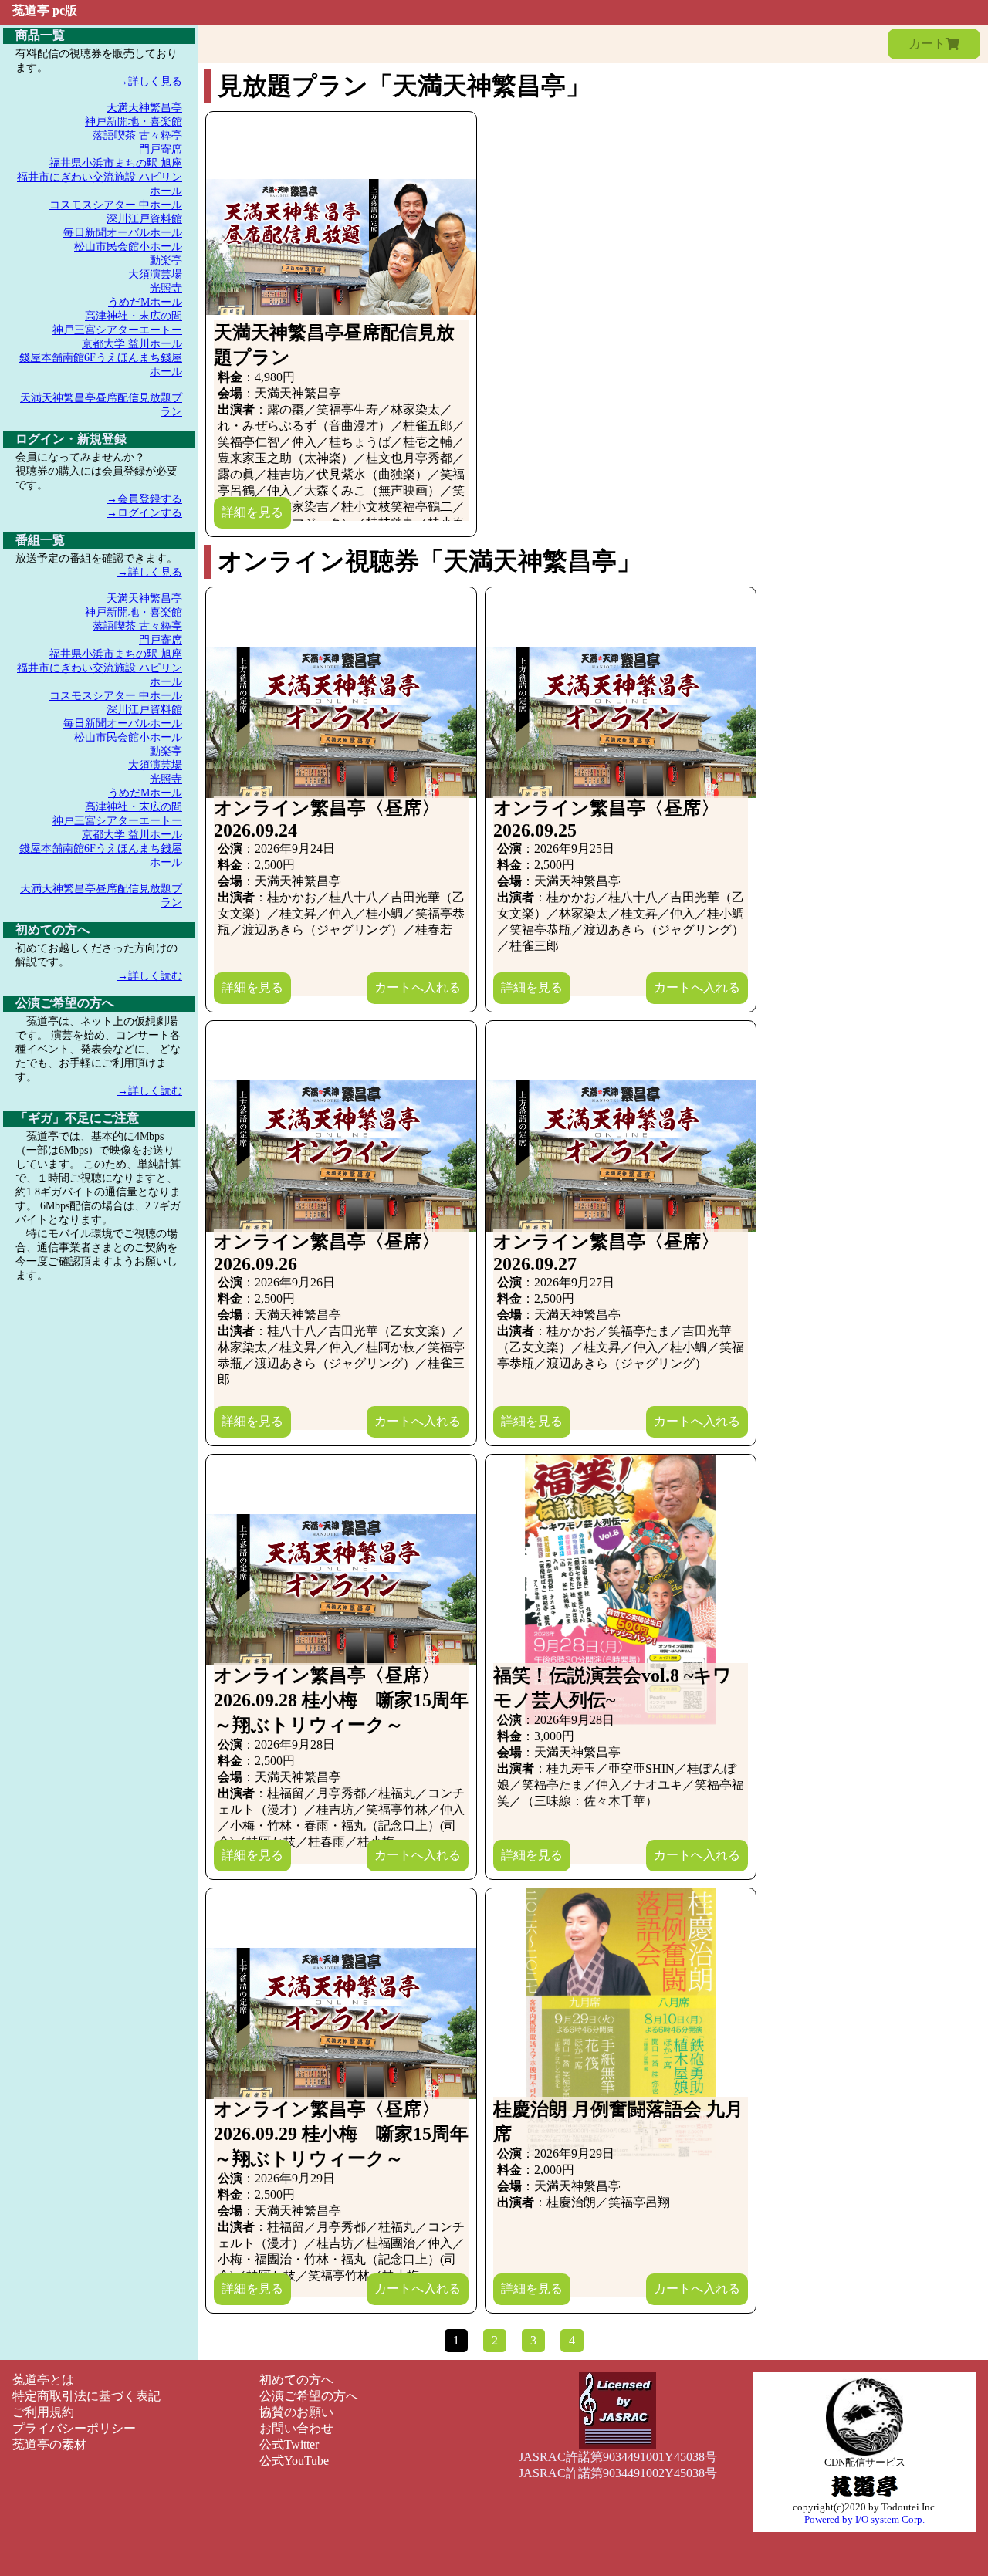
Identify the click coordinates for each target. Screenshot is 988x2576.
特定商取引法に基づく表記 (86, 2396)
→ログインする (144, 513)
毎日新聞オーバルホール (123, 233)
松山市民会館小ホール (128, 247)
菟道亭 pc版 (45, 10)
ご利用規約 (43, 2412)
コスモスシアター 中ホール (116, 205)
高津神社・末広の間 (134, 316)
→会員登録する (144, 499)
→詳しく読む (150, 976)
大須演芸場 (155, 274)
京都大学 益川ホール (132, 344)
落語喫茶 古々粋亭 (137, 135)
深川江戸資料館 (144, 219)
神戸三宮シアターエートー (117, 330)
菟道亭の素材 (49, 2444)
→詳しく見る (150, 81)
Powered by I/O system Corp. (864, 2519)
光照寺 (166, 288)
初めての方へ (296, 2380)
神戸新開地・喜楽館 (134, 122)
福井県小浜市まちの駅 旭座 (116, 163)
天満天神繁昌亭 (144, 108)
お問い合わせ (296, 2428)
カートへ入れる (418, 987)
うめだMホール (145, 302)
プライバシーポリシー (74, 2428)
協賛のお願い (296, 2412)
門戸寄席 (161, 149)
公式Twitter (289, 2444)
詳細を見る (252, 512)
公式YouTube (294, 2461)
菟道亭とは (43, 2380)
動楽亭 (166, 260)
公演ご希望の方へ (309, 2396)
